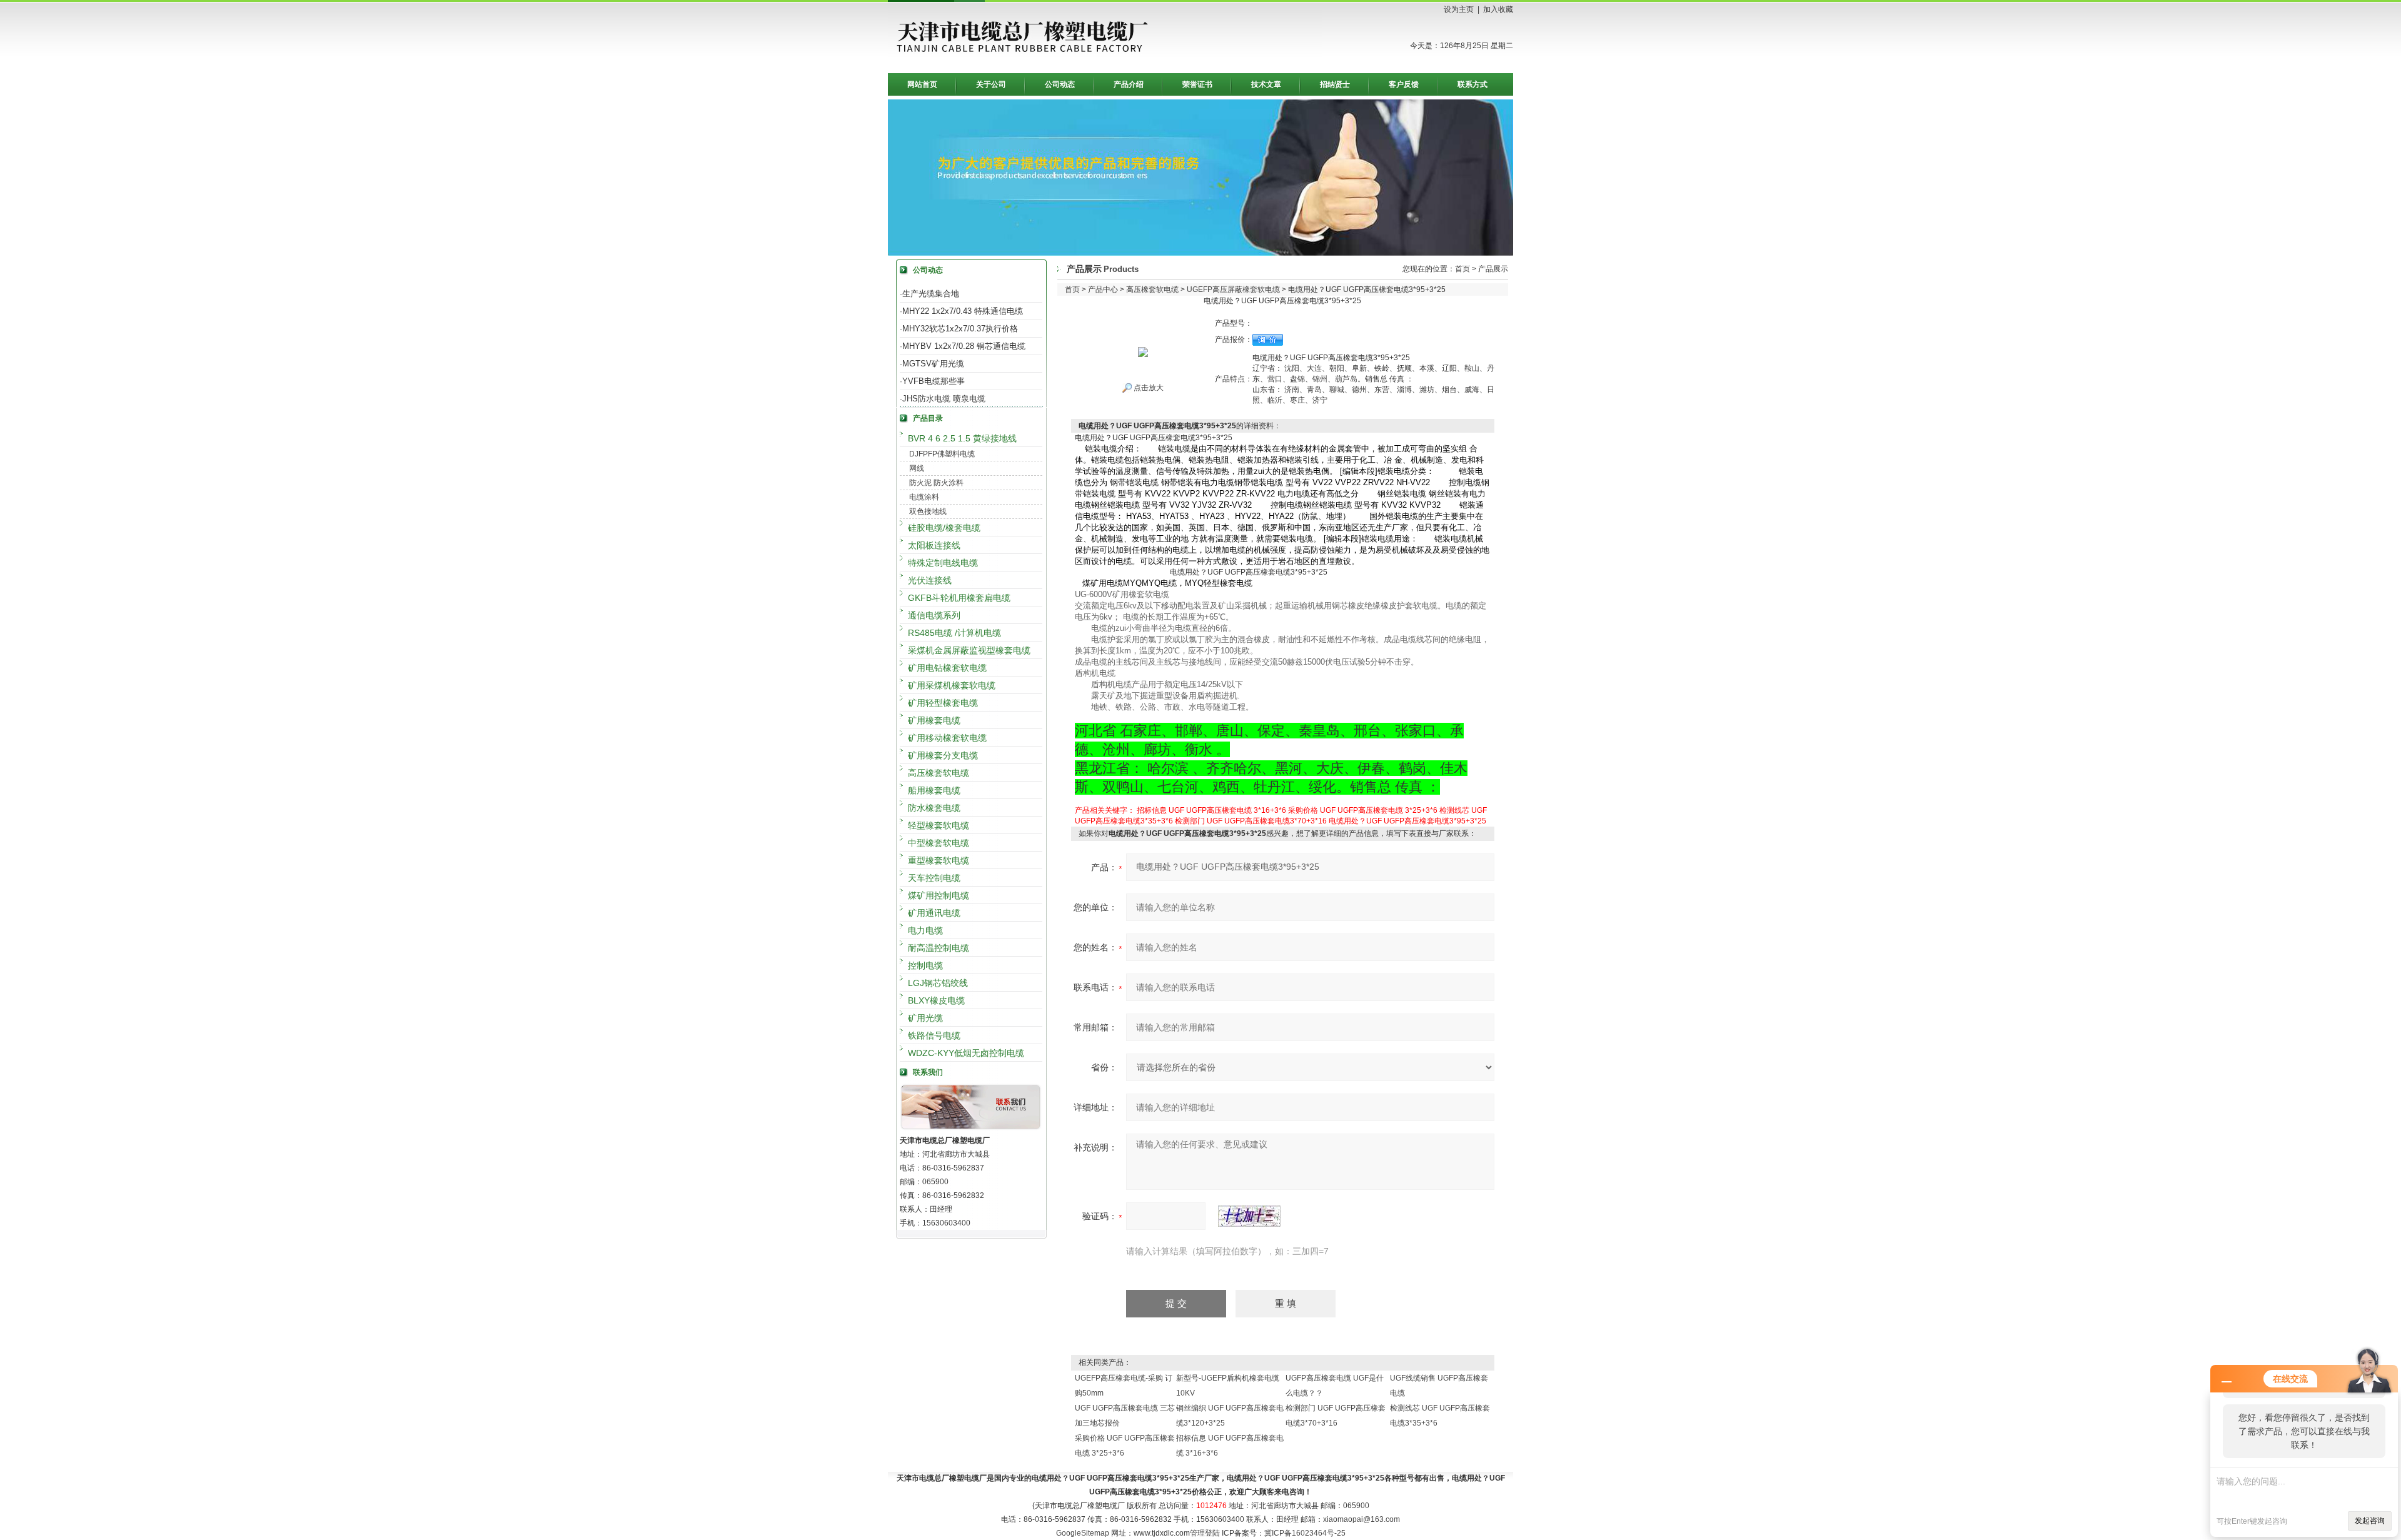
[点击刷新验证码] (1249, 1216)
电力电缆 (925, 930)
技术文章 (1266, 84)
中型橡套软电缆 (939, 843)
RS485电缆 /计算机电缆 (954, 633)
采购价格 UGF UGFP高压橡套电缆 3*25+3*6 (1363, 810)
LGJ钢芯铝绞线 (938, 983)
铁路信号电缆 (934, 1035)
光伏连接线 (930, 580)
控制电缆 (925, 965)
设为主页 (1459, 9)
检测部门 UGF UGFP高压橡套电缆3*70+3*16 (1251, 821)
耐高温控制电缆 (939, 948)
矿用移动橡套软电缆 (947, 738)
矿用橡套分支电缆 (943, 755)
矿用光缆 (925, 1018)
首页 (1462, 269)
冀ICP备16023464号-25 (1305, 1533)
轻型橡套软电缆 (939, 825)
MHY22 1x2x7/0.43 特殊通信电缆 (963, 311)
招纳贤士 (1335, 84)
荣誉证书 (1197, 84)
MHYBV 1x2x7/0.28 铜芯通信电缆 (964, 346)
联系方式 (1472, 84)
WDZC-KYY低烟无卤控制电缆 (966, 1053)
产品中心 (1103, 289)
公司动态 (1060, 84)
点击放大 (1148, 388)
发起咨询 (2370, 1521)
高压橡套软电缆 (939, 773)
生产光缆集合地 (931, 294)
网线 (917, 468)
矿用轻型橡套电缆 (943, 703)
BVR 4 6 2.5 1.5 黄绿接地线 (962, 438)
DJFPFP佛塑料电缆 (942, 454)
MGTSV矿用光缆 (933, 364)
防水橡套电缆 (934, 808)
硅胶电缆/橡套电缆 (944, 528)
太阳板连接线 (934, 545)
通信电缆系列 (934, 615)
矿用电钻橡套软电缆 (947, 668)
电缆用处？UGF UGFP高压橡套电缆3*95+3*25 (1407, 821)
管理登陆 (1205, 1533)
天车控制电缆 (934, 878)
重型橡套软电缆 (939, 860)
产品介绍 (1129, 84)
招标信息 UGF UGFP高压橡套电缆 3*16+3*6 (1211, 810)
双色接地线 (928, 511)
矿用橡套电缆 (934, 720)
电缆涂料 (924, 497)
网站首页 (922, 84)
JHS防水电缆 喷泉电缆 (944, 399)
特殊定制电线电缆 (943, 563)
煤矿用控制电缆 (939, 895)
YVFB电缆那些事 (934, 381)
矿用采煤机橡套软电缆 (952, 685)
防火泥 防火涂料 (936, 483)
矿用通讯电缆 (934, 913)
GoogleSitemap (1083, 1533)
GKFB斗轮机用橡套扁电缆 (959, 598)
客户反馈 (1404, 84)
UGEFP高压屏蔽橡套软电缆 (1233, 289)
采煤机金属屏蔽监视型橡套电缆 (969, 650)
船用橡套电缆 (934, 790)
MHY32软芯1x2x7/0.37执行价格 (960, 329)
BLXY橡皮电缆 (936, 1000)
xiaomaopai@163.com (1362, 1519)
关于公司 (991, 84)
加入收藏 (1498, 9)
